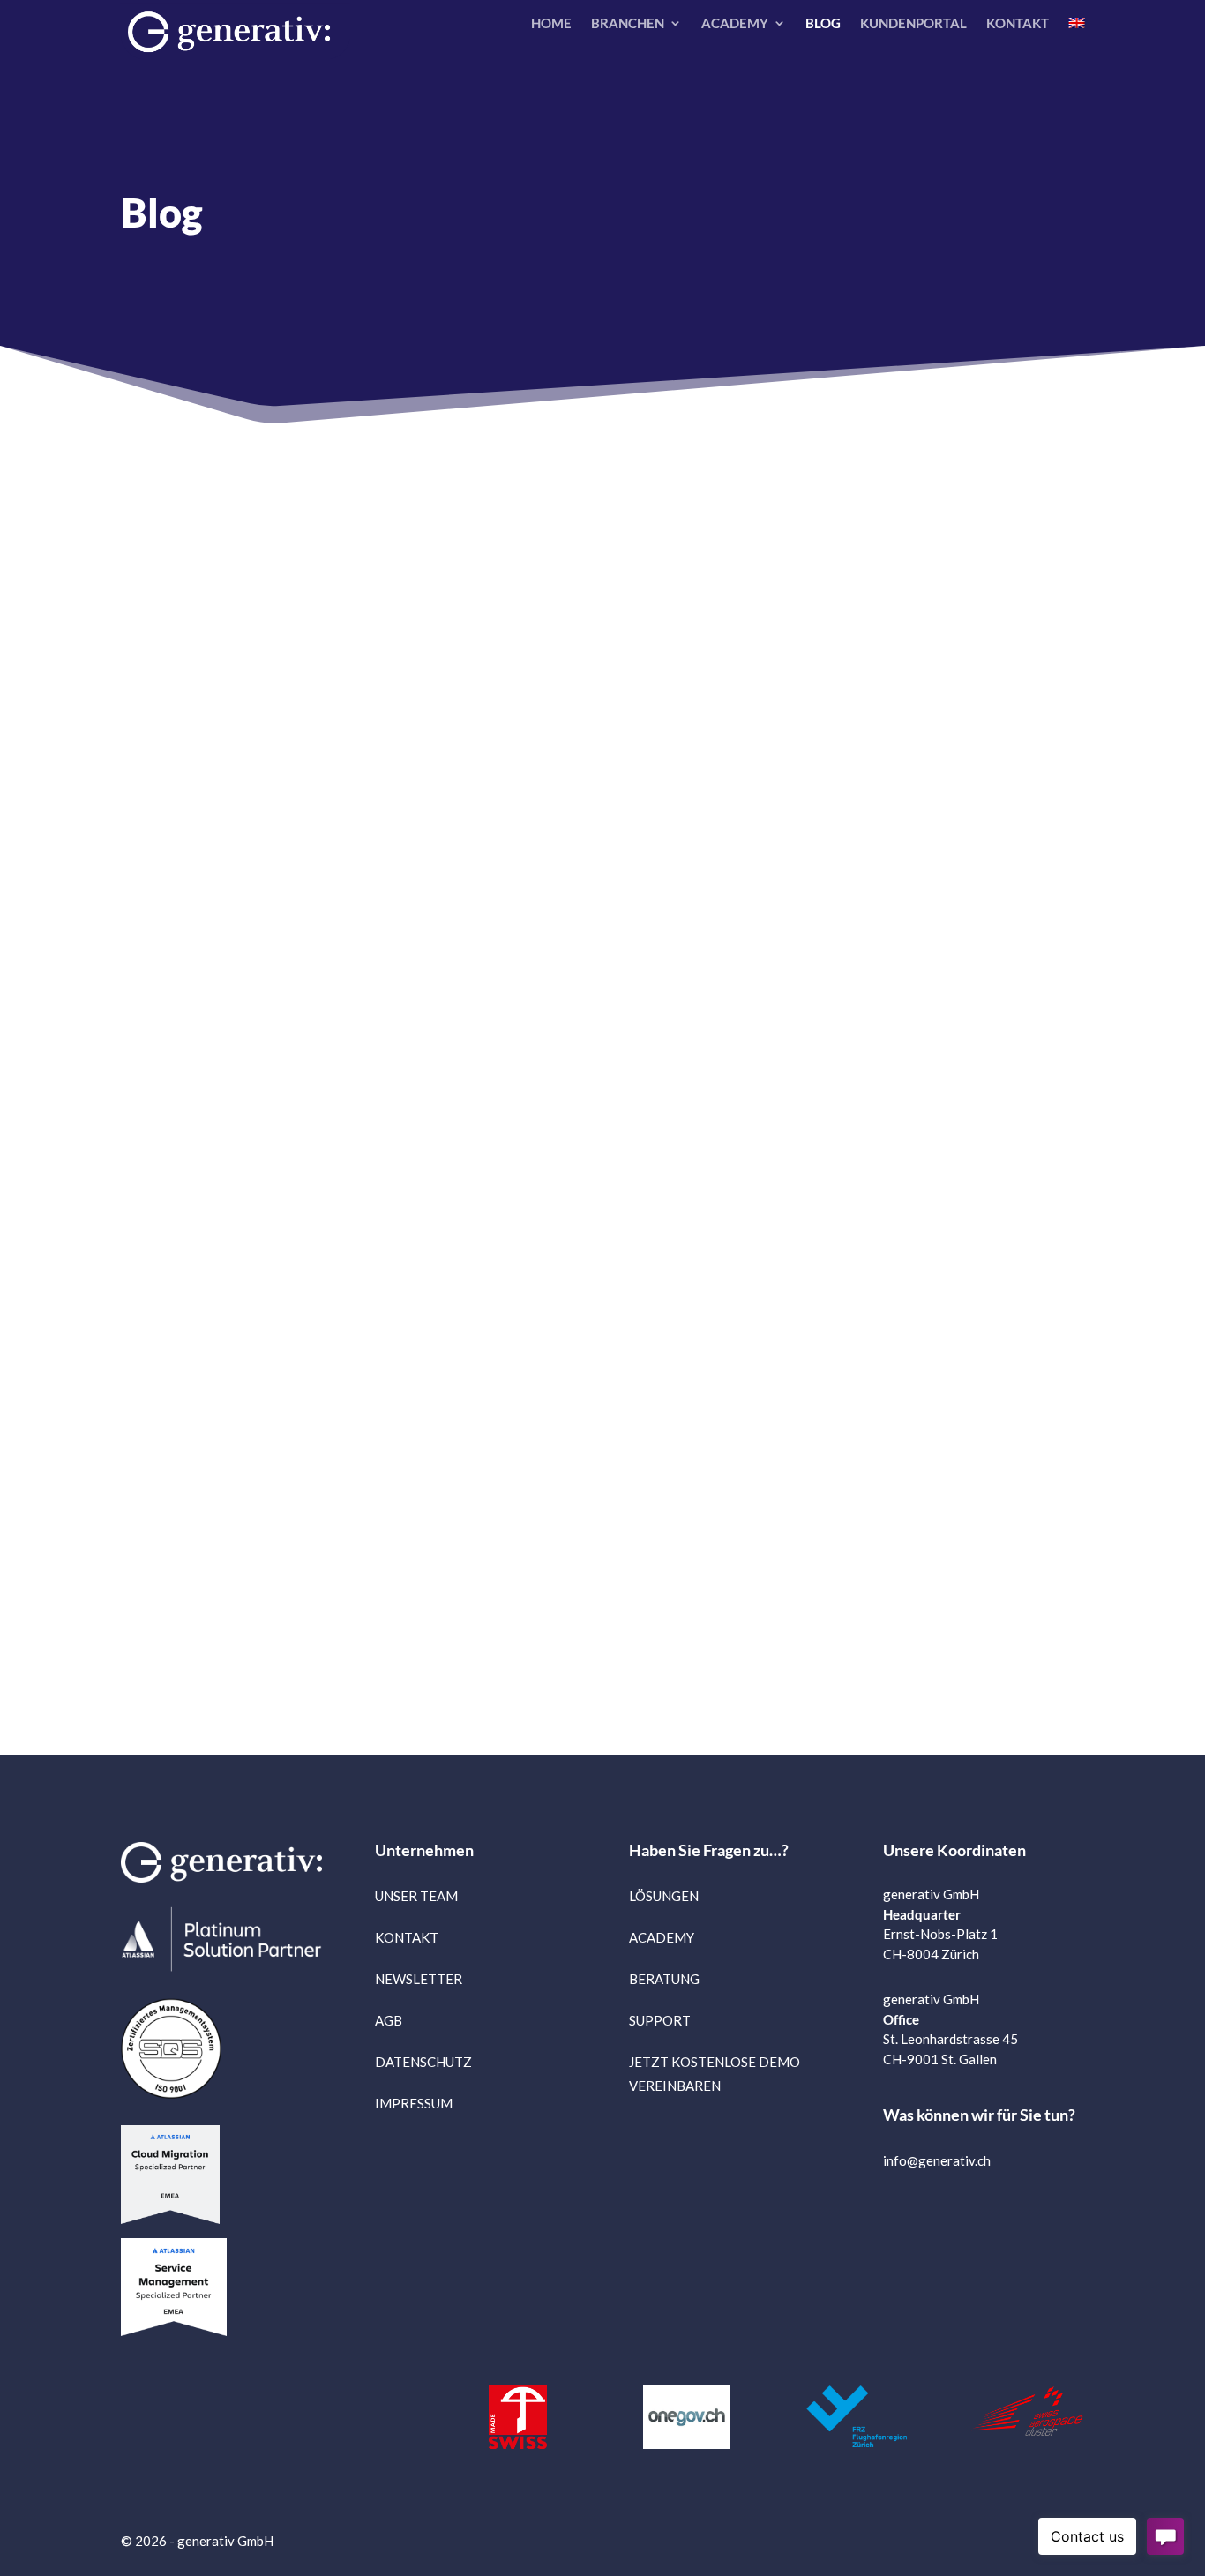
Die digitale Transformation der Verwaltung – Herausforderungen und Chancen (1007, 753)
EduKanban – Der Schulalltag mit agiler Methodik (723, 1338)
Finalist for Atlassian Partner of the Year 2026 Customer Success (193, 741)
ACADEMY (735, 24)
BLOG (823, 24)
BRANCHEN (628, 24)
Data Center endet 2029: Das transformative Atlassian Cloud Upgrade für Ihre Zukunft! (729, 766)
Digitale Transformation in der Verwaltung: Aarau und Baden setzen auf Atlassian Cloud (465, 766)
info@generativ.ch (937, 2160)
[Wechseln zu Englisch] (1076, 26)
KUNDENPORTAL (913, 24)
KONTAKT (1018, 24)
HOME (551, 24)
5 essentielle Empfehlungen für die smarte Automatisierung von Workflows (182, 1363)
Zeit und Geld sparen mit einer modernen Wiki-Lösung (445, 1351)
